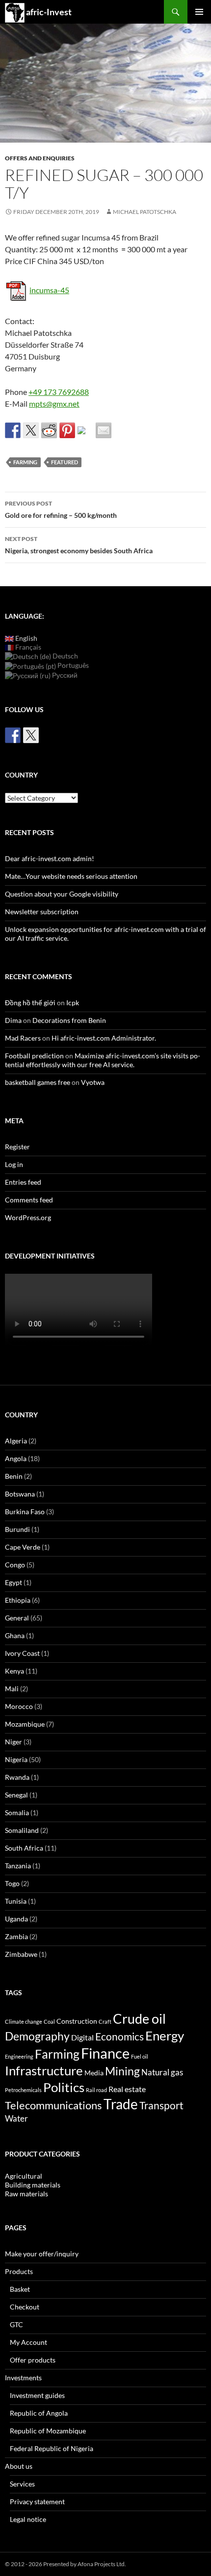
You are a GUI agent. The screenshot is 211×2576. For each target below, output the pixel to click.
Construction (77, 2021)
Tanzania (18, 1866)
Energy (165, 2036)
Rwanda (17, 1777)
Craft (105, 2022)
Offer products (33, 2360)
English (26, 638)
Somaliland (22, 1830)
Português (72, 665)
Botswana (20, 1494)
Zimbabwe (21, 1954)
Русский (64, 675)
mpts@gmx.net (54, 404)
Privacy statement (37, 2501)
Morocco (19, 1706)
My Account (28, 2342)
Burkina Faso (25, 1512)
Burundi (17, 1529)
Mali (12, 1689)
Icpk (73, 1003)
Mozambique (25, 1724)
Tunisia (16, 1901)
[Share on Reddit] (49, 430)
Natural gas (162, 2072)
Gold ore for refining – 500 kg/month (61, 509)
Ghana (15, 1635)
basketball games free (38, 1082)
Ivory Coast (22, 1653)
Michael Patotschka (145, 212)
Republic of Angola (39, 2413)
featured (65, 462)
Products (19, 2271)
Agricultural (24, 2176)
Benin (14, 1476)
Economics (119, 2036)
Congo (15, 1565)
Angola (16, 1458)
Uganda (16, 1919)
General (17, 1618)
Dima (13, 1020)
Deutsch (65, 656)
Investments (23, 2378)
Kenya (14, 1671)
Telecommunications (53, 2105)
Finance (105, 2053)
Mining (122, 2071)
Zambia (16, 1936)
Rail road (96, 2090)
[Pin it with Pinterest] (67, 430)
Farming (25, 462)
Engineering (19, 2056)
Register (17, 1147)
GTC (16, 2324)
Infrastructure (44, 2070)
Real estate (127, 2089)
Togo (12, 1883)
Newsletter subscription (42, 912)
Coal (49, 2022)
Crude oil (139, 2019)
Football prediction (34, 1056)
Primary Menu (199, 12)
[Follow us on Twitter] (31, 735)
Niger (13, 1742)
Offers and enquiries (40, 158)
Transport (161, 2105)
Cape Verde (23, 1547)
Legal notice (28, 2519)
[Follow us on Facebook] (13, 735)
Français (27, 647)
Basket (20, 2289)
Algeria (16, 1441)
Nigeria (16, 1759)
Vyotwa (93, 1082)
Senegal (16, 1795)
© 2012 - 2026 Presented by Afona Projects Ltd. (66, 2564)
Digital (82, 2037)
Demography (37, 2036)
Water (16, 2118)
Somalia (17, 1812)
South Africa (24, 1848)
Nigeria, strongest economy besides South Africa (79, 545)
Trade (121, 2104)
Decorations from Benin (69, 1020)
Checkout (25, 2307)
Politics (64, 2087)
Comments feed (29, 1200)
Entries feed (23, 1182)
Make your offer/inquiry (42, 2254)
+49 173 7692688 (59, 392)
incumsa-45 (49, 290)
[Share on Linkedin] (85, 434)
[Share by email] (104, 430)
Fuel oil (140, 2056)
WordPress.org (28, 1217)
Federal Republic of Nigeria (52, 2448)
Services (22, 2484)
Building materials (33, 2185)
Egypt (13, 1582)
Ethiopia (18, 1600)
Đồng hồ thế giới (30, 1003)
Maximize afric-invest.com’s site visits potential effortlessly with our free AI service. (103, 1060)
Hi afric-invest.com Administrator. (104, 1038)
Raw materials (26, 2194)
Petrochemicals (23, 2090)
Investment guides (37, 2395)
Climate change (24, 2022)
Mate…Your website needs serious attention (71, 876)
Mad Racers (23, 1038)
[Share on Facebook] (13, 430)
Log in (14, 1164)
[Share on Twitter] (31, 430)
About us (19, 2466)
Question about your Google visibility (62, 894)
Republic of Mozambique (48, 2431)
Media (94, 2073)
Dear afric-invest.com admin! (50, 858)
